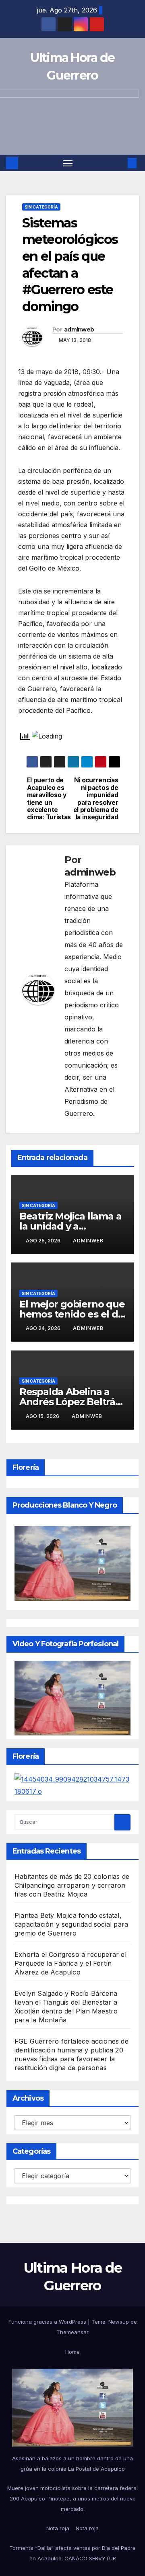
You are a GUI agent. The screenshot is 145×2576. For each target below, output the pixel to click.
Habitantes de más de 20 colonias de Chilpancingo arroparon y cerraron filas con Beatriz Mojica (72, 1885)
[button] (120, 163)
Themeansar (72, 2332)
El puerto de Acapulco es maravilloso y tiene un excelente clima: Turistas (49, 799)
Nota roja (58, 2528)
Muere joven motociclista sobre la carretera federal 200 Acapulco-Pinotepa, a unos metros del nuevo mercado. (72, 2498)
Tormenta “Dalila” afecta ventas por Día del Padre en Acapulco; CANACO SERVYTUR (72, 2553)
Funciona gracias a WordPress (48, 2322)
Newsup (119, 2322)
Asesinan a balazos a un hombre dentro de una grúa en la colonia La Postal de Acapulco (72, 2463)
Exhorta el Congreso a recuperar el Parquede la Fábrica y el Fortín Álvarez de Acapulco (70, 1963)
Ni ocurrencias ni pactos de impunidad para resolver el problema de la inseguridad (96, 799)
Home (72, 2352)
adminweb (79, 329)
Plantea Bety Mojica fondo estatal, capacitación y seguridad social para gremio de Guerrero (71, 1924)
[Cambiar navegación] (68, 163)
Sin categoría (41, 207)
